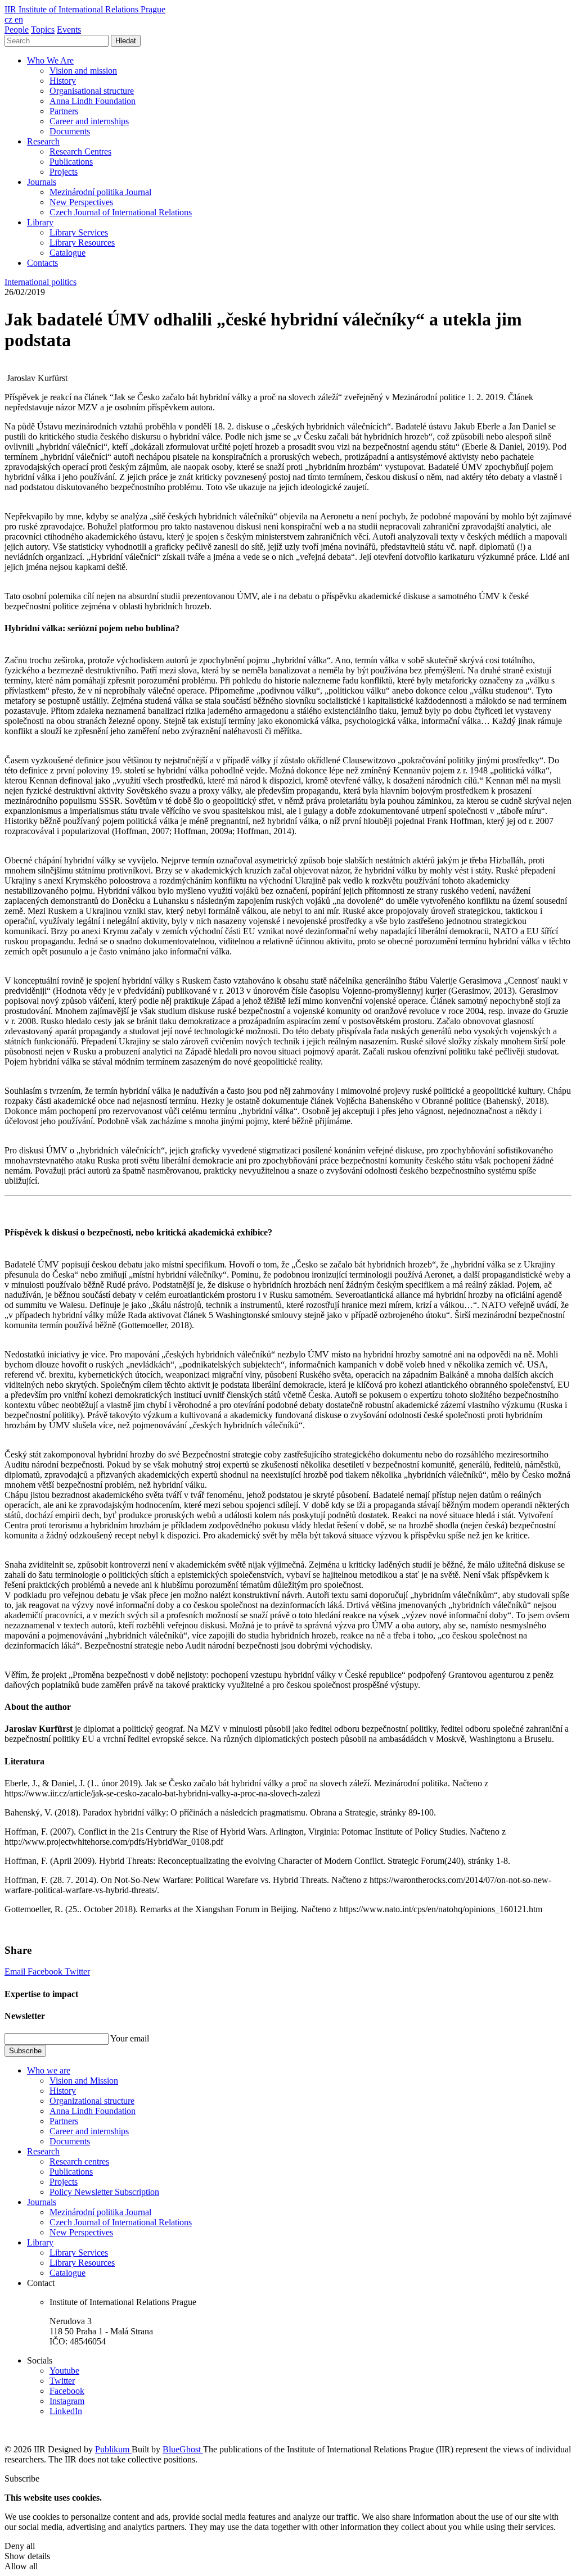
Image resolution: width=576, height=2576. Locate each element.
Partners (64, 111)
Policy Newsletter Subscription (104, 2192)
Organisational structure (92, 91)
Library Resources (82, 243)
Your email (130, 2038)
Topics (43, 30)
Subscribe (25, 2051)
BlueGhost (183, 2449)
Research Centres (80, 151)
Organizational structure (92, 2101)
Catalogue (67, 253)
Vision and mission (83, 71)
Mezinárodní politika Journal (100, 192)
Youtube (64, 2371)
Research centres (79, 2161)
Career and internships (89, 121)
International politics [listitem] (40, 282)
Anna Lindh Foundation (93, 101)
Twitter (77, 1971)
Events (69, 30)
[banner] (85, 9)
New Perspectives (81, 202)
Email (16, 1971)
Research (43, 141)
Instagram (67, 2401)
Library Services (79, 232)
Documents (70, 131)
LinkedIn (66, 2411)
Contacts (42, 263)
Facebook (46, 1971)
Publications (71, 162)
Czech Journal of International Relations (121, 212)
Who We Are (50, 60)
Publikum (113, 2449)
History (63, 81)
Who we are (49, 2070)
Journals (42, 182)
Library (40, 222)
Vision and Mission (84, 2081)
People (17, 30)
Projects (64, 172)
